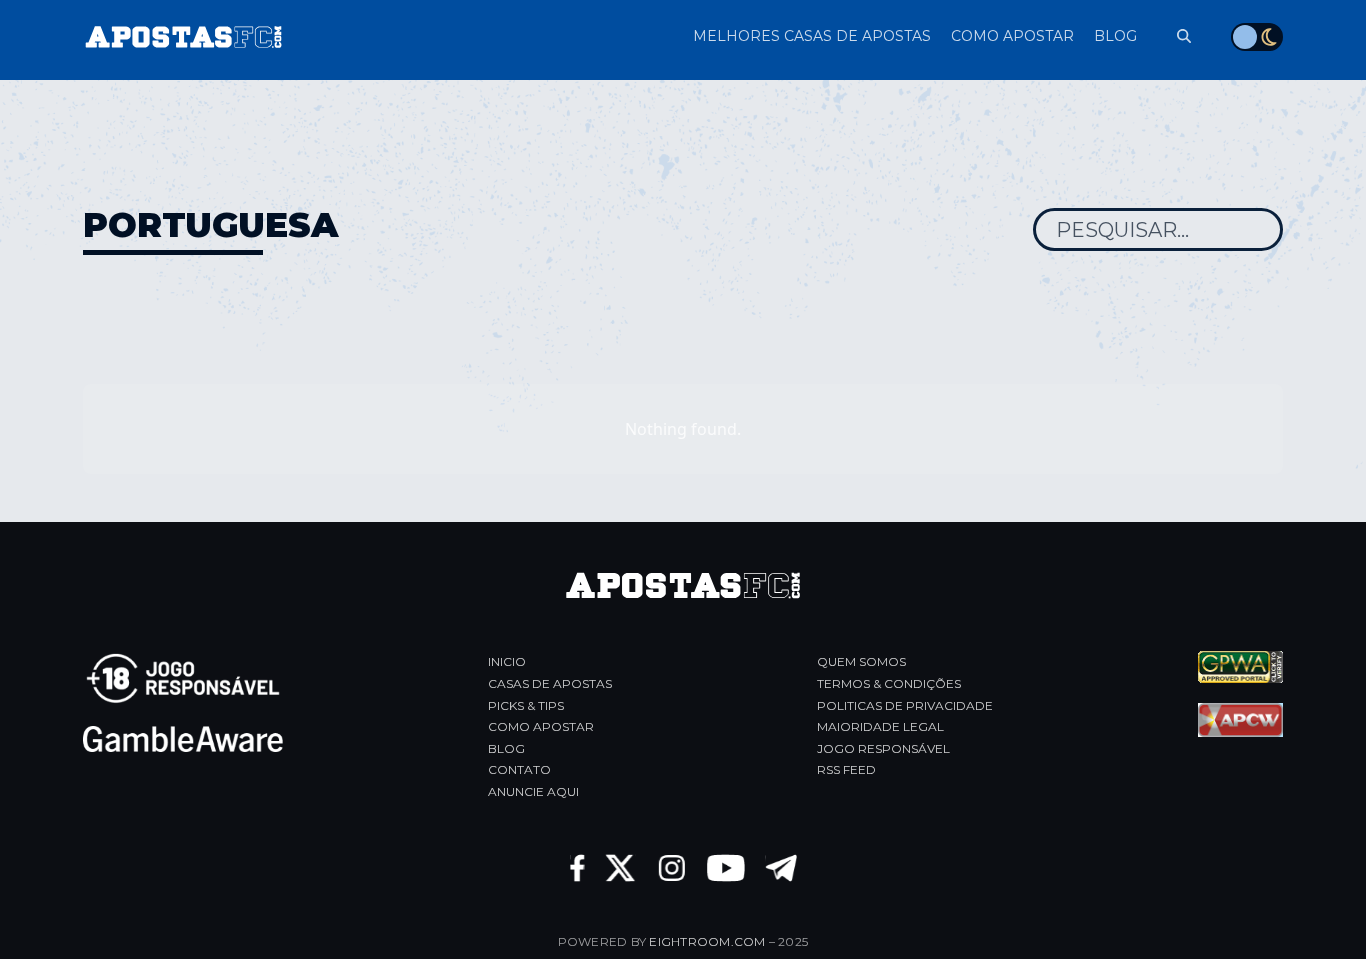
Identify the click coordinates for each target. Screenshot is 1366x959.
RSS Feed (846, 769)
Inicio (507, 661)
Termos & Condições (889, 683)
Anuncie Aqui (533, 791)
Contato (519, 769)
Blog (506, 748)
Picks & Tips (526, 705)
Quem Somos (861, 661)
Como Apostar (541, 726)
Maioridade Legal (880, 726)
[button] (1174, 36)
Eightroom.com (707, 941)
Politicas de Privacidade (905, 705)
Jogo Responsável (883, 748)
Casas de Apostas (550, 683)
